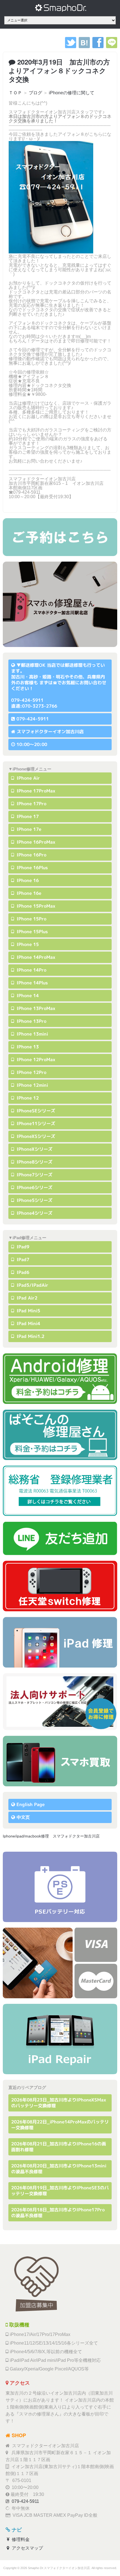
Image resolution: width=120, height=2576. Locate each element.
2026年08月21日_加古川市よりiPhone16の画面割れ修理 (59, 2147)
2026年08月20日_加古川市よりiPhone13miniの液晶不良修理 (59, 2169)
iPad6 (22, 1272)
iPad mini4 (28, 1323)
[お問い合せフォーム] (60, 537)
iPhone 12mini (32, 1085)
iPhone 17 (27, 816)
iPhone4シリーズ (34, 1213)
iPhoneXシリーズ (34, 1149)
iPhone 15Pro (31, 919)
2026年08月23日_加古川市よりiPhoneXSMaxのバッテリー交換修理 (59, 2103)
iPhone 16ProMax (35, 842)
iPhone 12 (27, 1098)
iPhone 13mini (32, 1034)
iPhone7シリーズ (34, 1175)
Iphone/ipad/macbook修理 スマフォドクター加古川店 (51, 1836)
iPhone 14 (27, 996)
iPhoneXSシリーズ (35, 1136)
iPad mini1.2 (30, 1336)
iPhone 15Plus (32, 932)
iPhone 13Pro (31, 1021)
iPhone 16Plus (32, 868)
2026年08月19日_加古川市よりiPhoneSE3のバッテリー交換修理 (60, 2191)
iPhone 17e (28, 829)
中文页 (23, 1817)
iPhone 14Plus (32, 983)
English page (31, 1804)
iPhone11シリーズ (35, 1123)
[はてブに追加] (84, 47)
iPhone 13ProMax (35, 1008)
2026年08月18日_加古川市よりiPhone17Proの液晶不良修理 (58, 2213)
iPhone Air (28, 778)
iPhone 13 (27, 1047)
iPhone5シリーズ (34, 1200)
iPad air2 (26, 1298)
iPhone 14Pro (31, 970)
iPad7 (22, 1259)
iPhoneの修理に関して (72, 93)
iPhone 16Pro (31, 855)
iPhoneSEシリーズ (35, 1111)
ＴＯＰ (15, 93)
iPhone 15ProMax (35, 906)
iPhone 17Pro (31, 804)
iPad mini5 (28, 1311)
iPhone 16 (27, 880)
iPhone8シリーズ (34, 1162)
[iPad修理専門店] (60, 2039)
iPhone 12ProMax (35, 1059)
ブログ (35, 93)
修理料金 (20, 2539)
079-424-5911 (33, 719)
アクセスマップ (27, 2548)
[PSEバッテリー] (60, 1887)
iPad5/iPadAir (32, 1285)
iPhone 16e (28, 893)
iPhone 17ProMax (35, 791)
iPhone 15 (27, 944)
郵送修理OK (33, 665)
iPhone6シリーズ (34, 1187)
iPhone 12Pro (31, 1072)
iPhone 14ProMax (35, 957)
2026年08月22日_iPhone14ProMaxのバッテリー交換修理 (60, 2125)
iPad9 (22, 1247)
